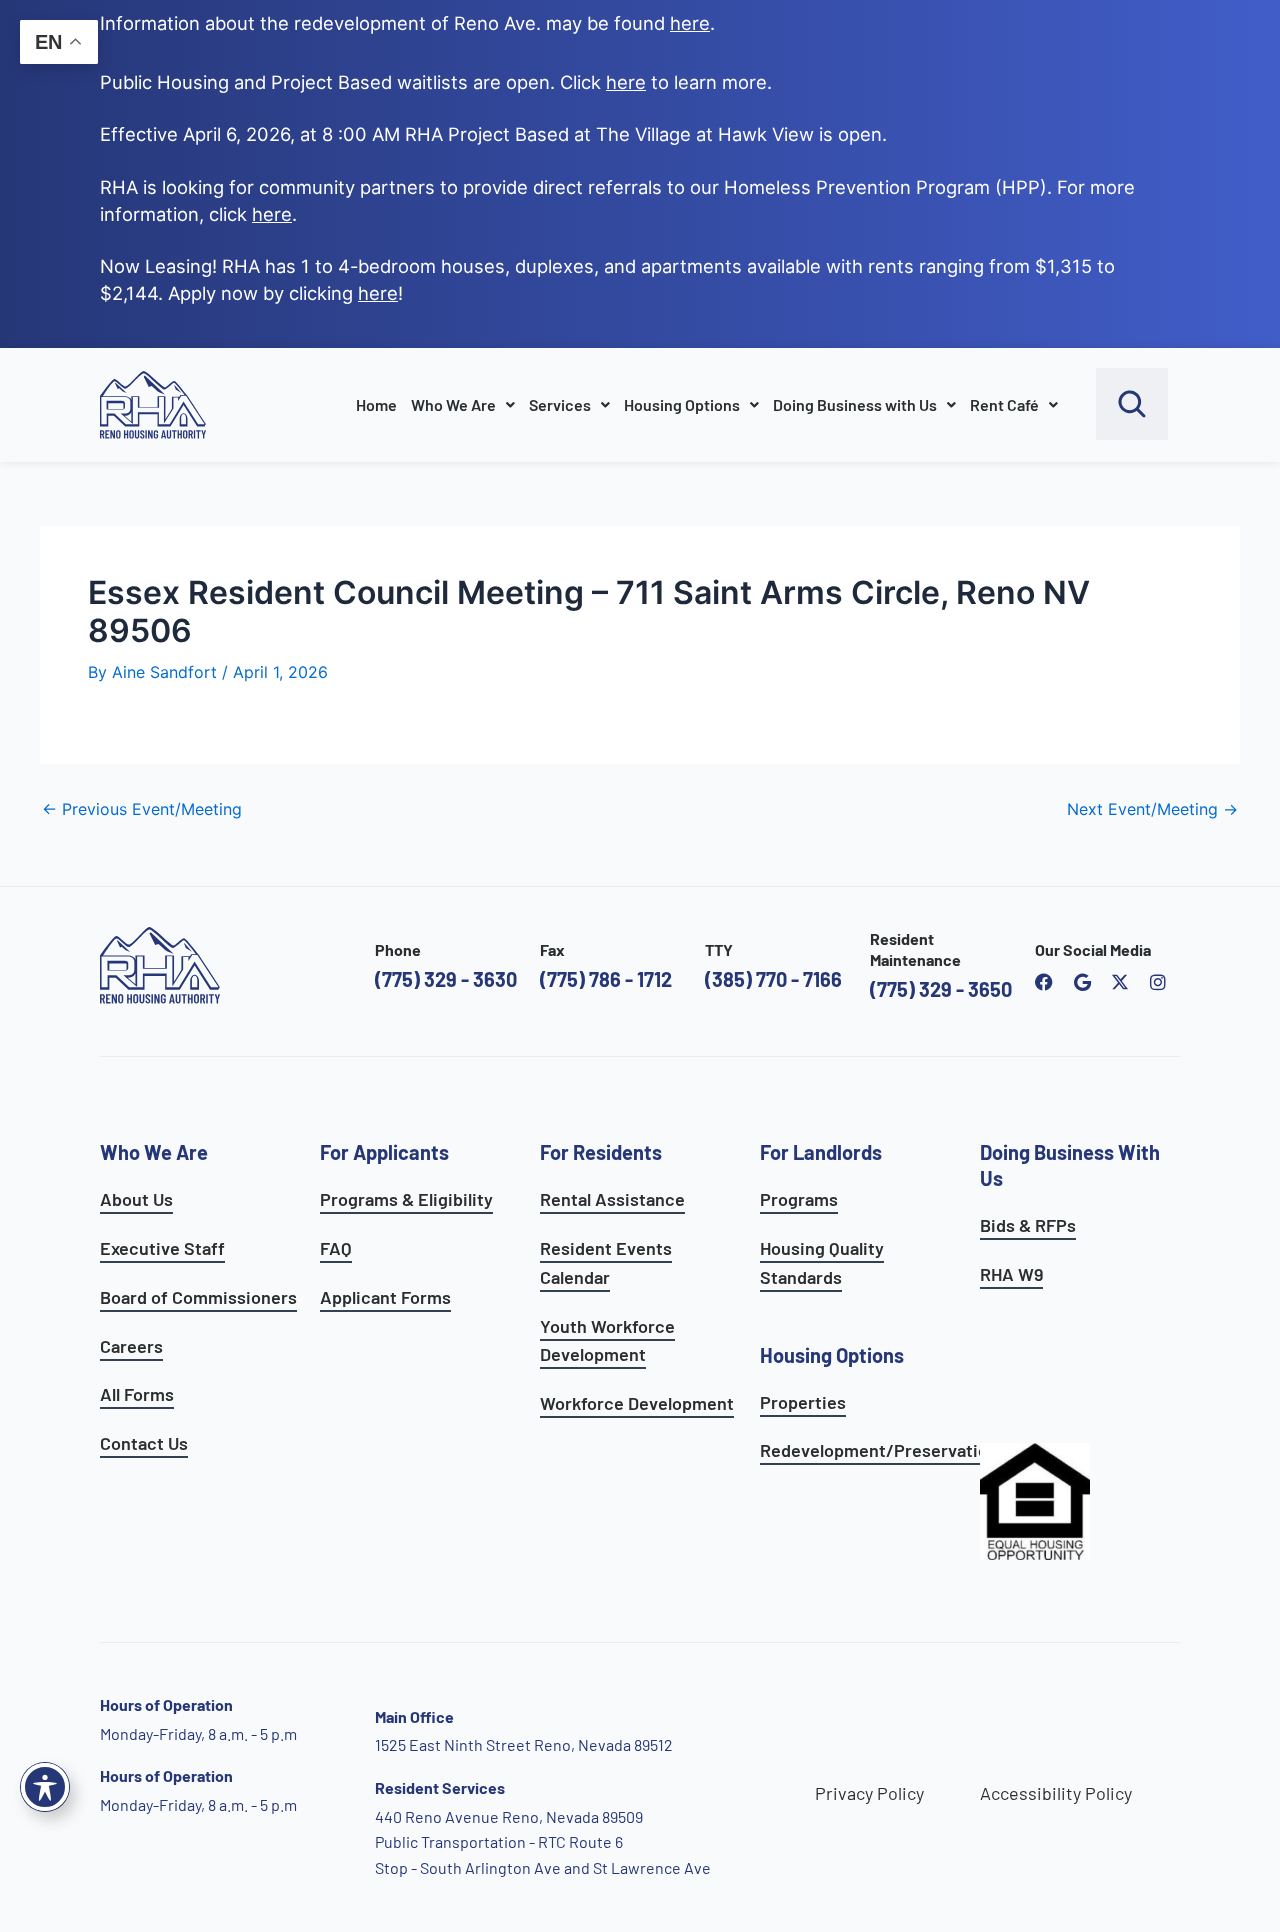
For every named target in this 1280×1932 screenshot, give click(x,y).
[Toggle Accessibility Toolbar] (45, 1787)
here (272, 214)
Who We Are (453, 404)
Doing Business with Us (855, 404)
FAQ (336, 1248)
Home (376, 404)
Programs (799, 1199)
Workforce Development (637, 1403)
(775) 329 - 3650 (941, 989)
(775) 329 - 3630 (446, 979)
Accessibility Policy (1056, 1793)
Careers (131, 1346)
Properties (803, 1402)
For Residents (601, 1152)
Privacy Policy (869, 1793)
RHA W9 (1011, 1274)
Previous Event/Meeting (142, 809)
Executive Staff (162, 1248)
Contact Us (144, 1443)
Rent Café (1004, 404)
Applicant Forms (385, 1297)
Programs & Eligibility (406, 1199)
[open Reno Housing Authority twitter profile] (1120, 982)
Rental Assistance (612, 1199)
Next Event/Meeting (1152, 809)
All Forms (137, 1394)
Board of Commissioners (198, 1297)
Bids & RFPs (1028, 1225)
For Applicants (384, 1152)
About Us (136, 1199)
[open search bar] (1132, 404)
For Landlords (821, 1152)
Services (560, 404)
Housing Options (682, 404)
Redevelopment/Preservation (879, 1450)
